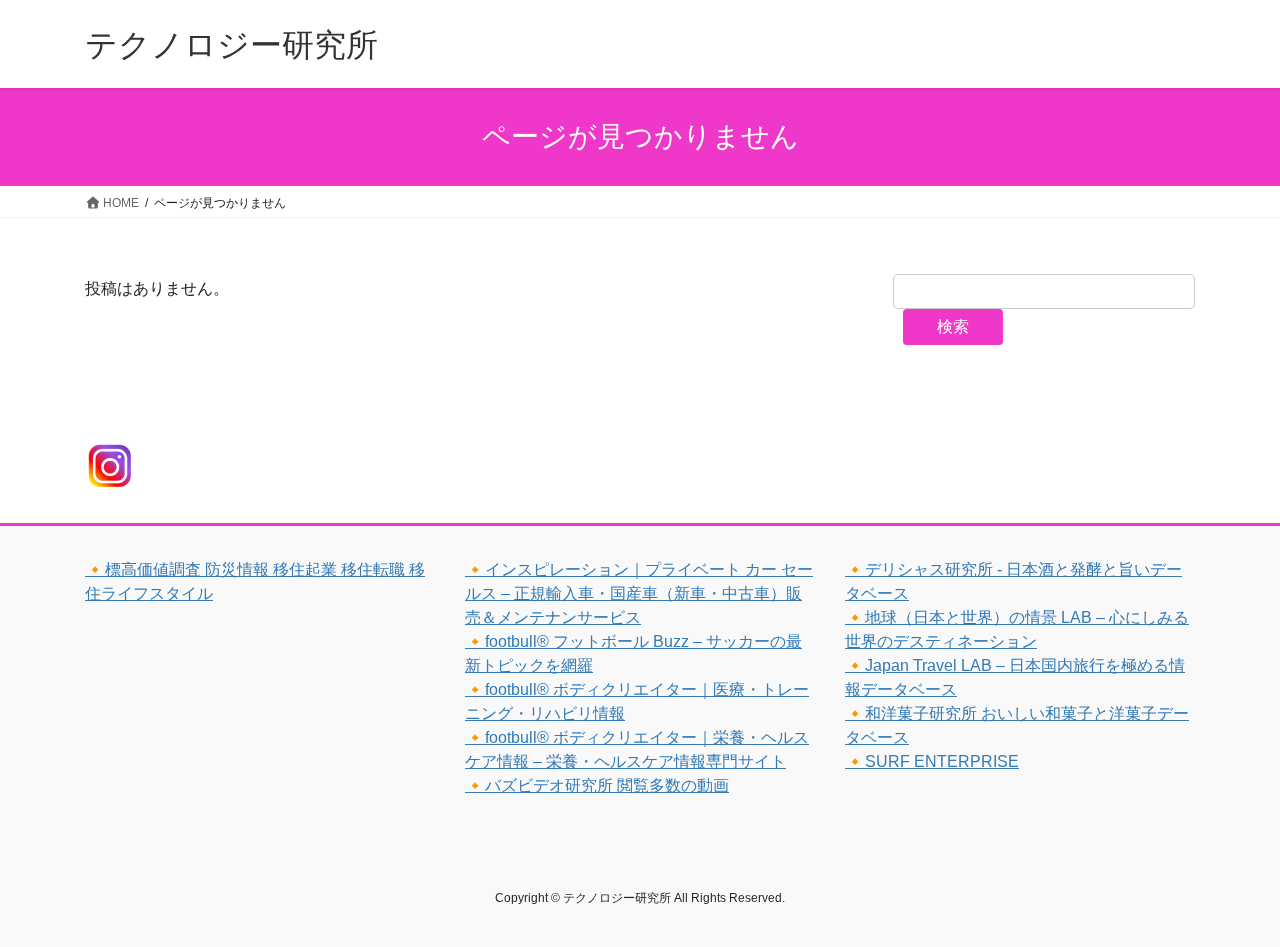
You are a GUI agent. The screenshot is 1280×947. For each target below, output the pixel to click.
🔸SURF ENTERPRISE (932, 761)
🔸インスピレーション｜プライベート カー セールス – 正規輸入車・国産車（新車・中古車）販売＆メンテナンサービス (639, 593)
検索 (953, 326)
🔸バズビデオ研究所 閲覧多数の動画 (597, 785)
